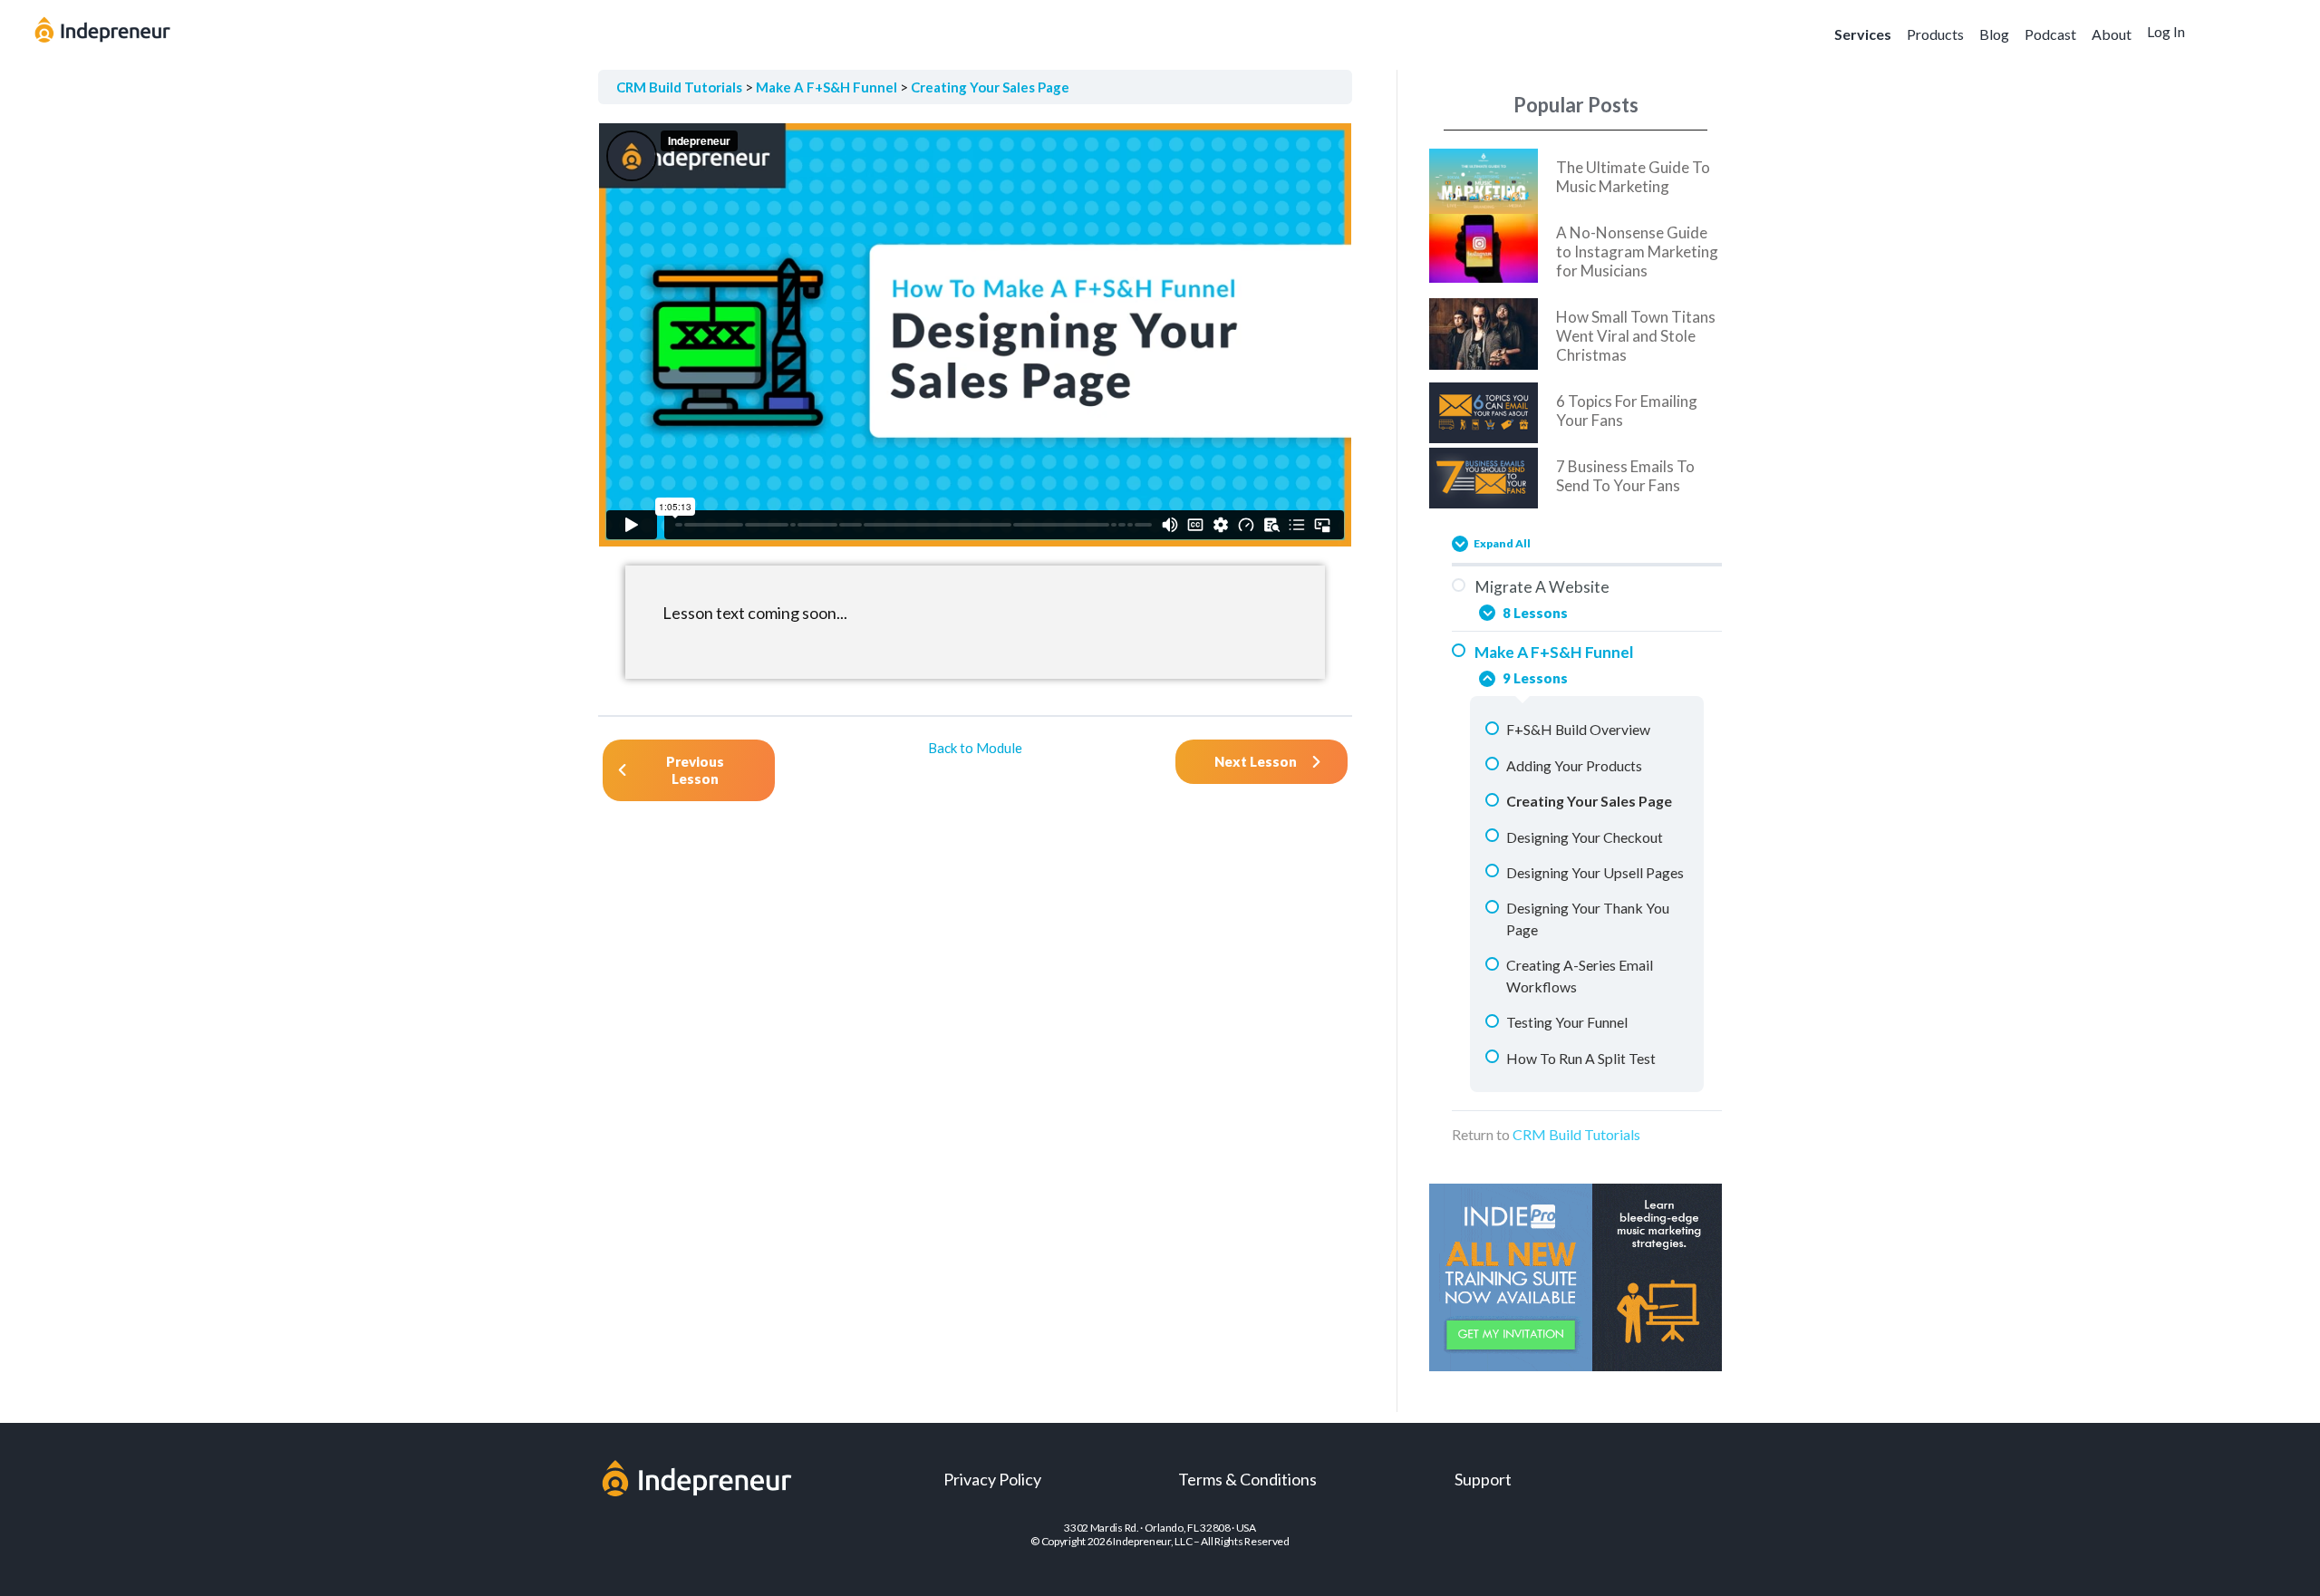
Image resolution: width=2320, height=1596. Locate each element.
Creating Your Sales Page (990, 87)
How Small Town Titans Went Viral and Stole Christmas (1636, 336)
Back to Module (975, 748)
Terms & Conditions (1247, 1479)
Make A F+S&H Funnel (826, 87)
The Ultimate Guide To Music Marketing (1633, 177)
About (2112, 34)
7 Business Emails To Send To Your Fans (1625, 476)
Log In (2166, 31)
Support (1483, 1479)
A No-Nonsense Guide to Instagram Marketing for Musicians (1637, 251)
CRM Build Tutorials (679, 87)
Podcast (2050, 34)
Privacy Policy (992, 1479)
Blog (1994, 34)
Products (1935, 34)
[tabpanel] (975, 401)
